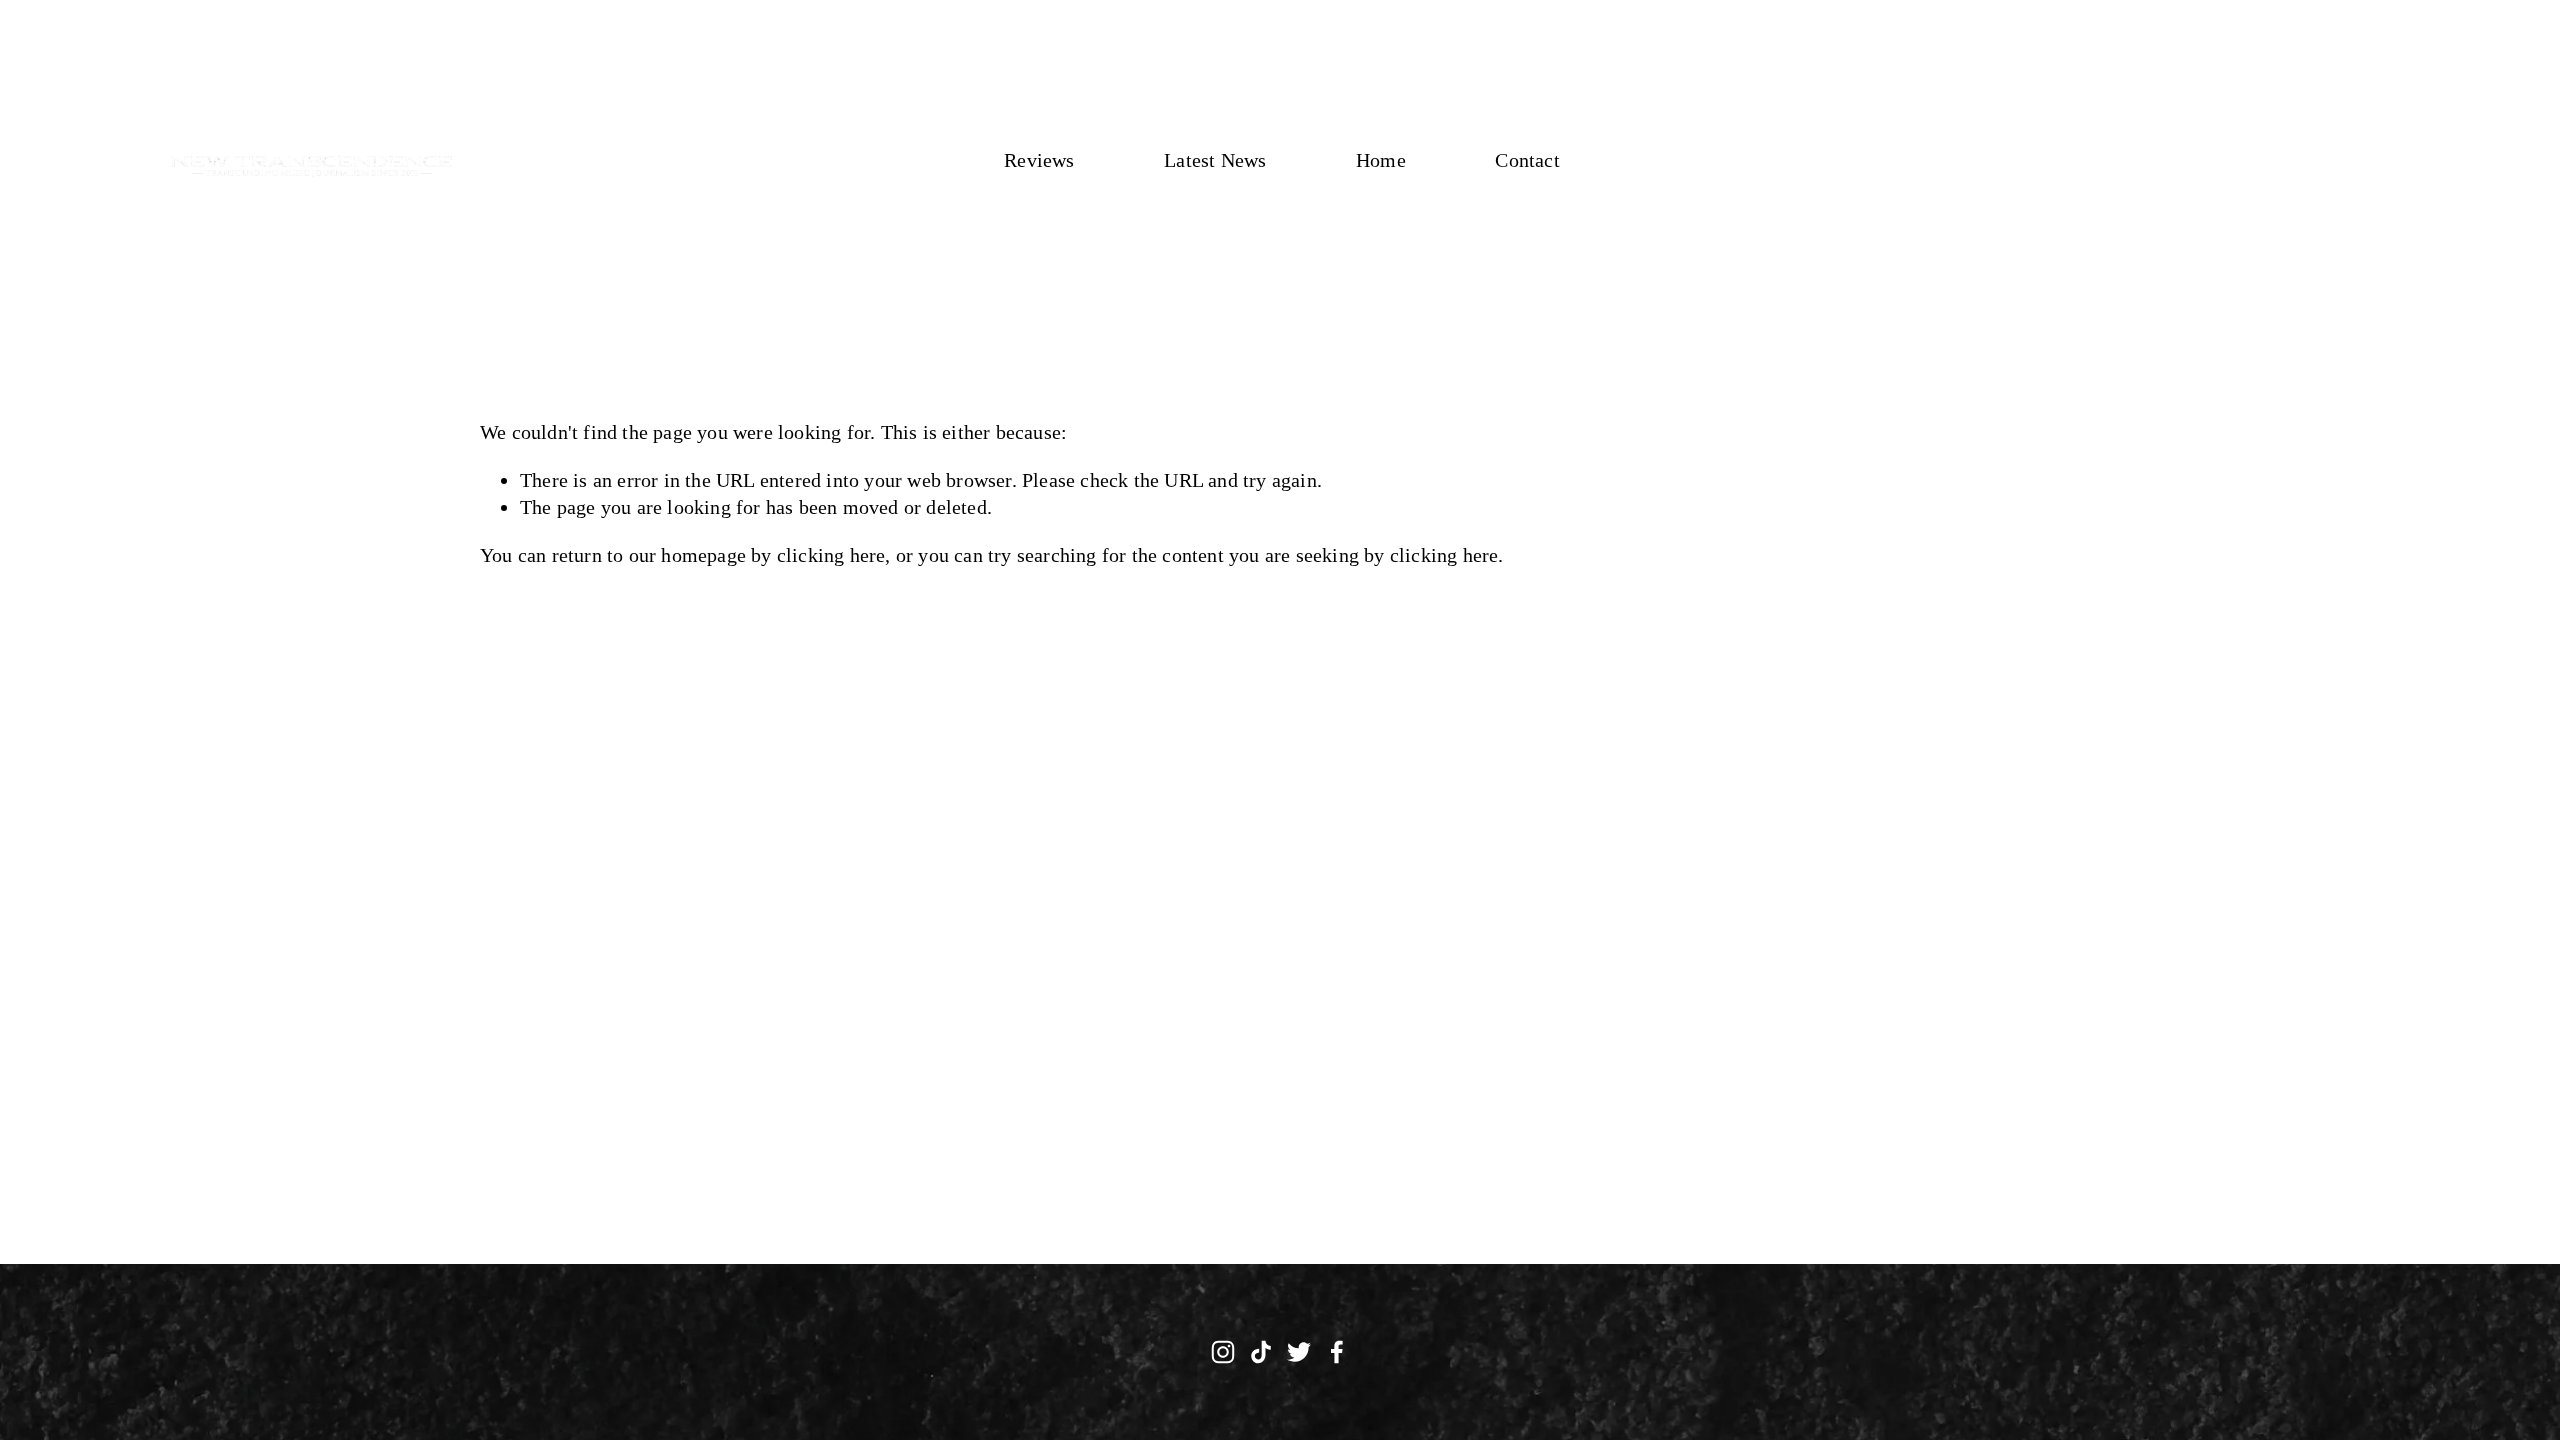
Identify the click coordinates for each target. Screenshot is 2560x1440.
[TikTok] (1261, 1352)
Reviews (1039, 160)
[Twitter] (1299, 1352)
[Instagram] (1223, 1352)
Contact (1527, 160)
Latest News (1215, 160)
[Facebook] (1337, 1352)
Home (1381, 160)
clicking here (831, 555)
